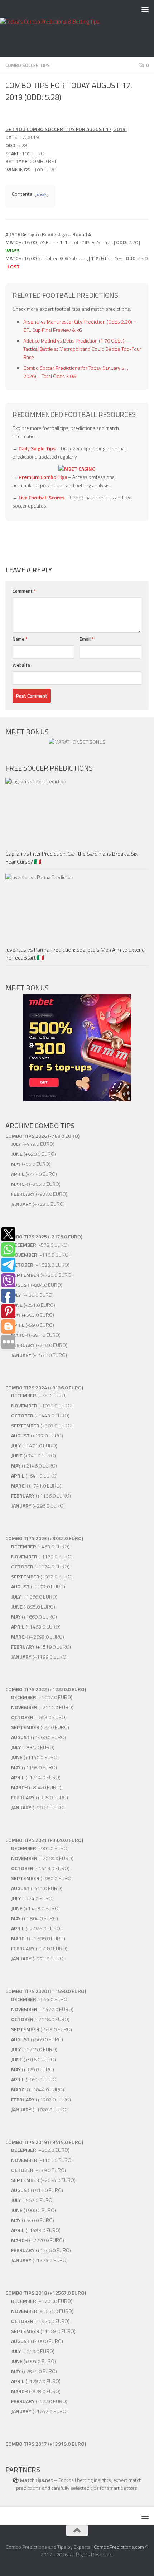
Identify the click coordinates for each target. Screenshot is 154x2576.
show (42, 194)
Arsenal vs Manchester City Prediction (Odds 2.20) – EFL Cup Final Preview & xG (80, 326)
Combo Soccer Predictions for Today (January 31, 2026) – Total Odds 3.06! (76, 372)
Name (20, 639)
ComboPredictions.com (119, 2547)
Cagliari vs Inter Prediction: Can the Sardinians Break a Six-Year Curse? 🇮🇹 (73, 858)
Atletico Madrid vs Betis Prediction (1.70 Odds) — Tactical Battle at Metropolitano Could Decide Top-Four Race (82, 349)
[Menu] (145, 9)
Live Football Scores (42, 497)
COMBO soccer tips (28, 65)
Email (87, 639)
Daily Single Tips (37, 448)
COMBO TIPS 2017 (26, 2444)
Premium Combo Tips (43, 477)
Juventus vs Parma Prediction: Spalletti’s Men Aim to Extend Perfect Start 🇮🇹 (75, 954)
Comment (24, 591)
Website (21, 665)
